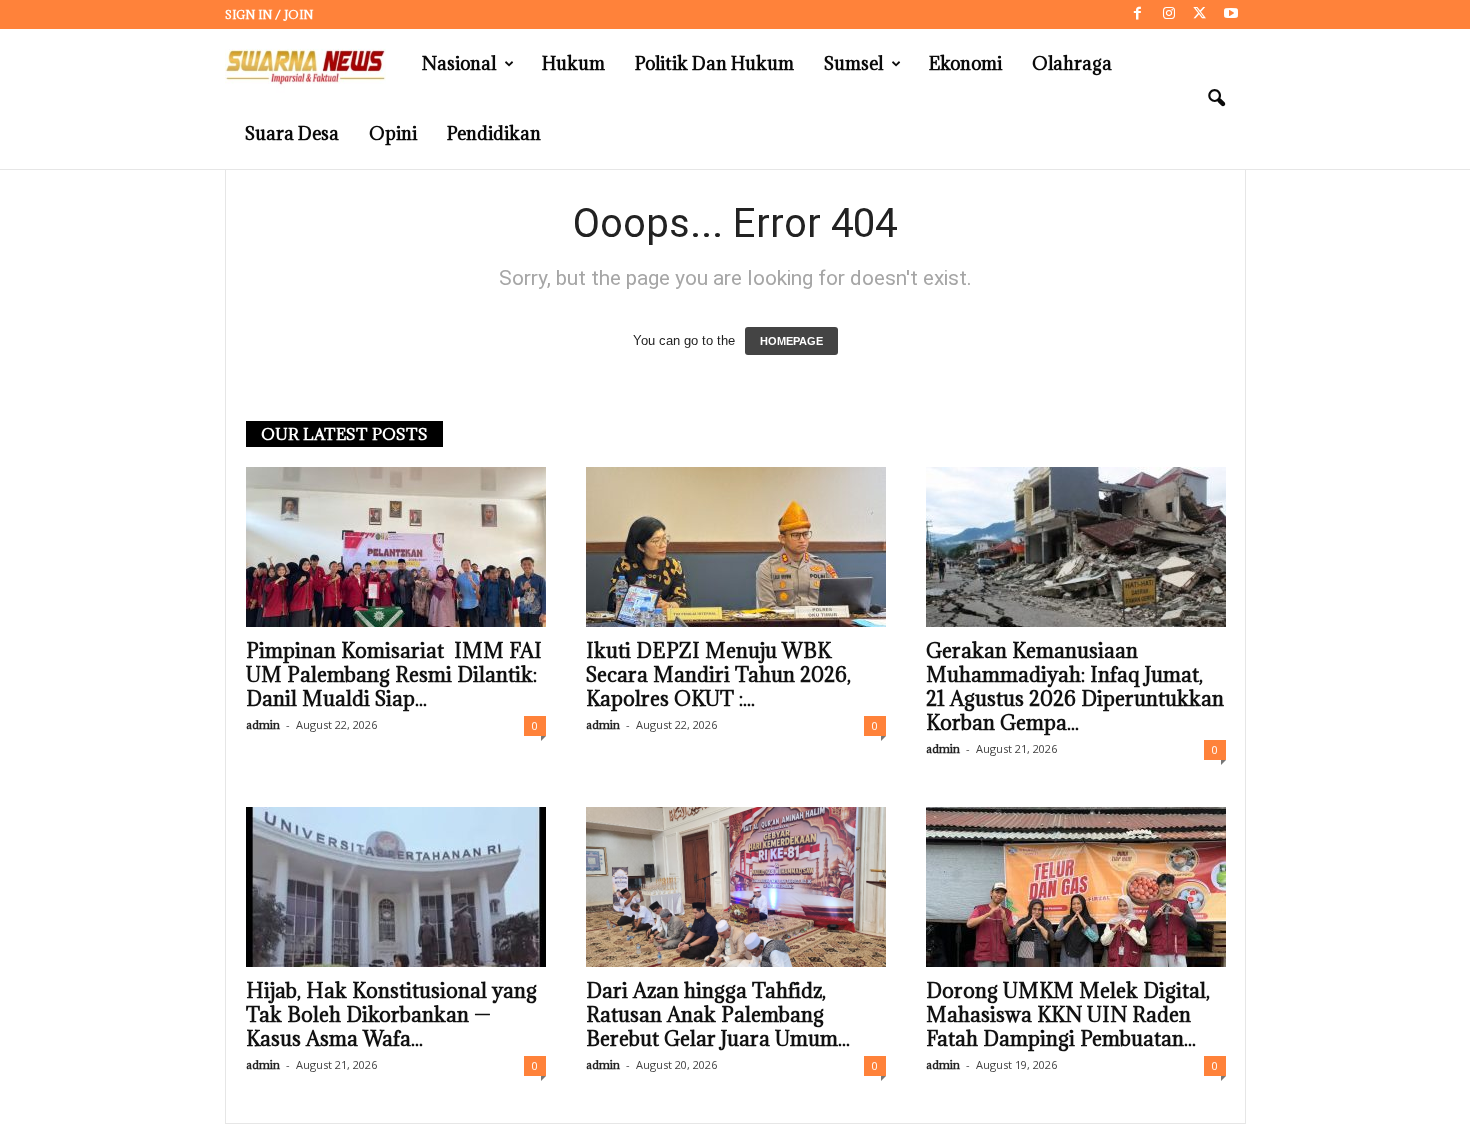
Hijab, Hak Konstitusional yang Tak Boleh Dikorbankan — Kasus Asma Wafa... (391, 1015)
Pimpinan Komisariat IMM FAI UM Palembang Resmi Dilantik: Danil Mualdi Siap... (394, 675)
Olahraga (1072, 63)
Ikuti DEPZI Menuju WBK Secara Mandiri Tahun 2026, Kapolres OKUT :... (718, 675)
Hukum (573, 63)
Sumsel (853, 63)
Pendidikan (494, 133)
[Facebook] (1138, 14)
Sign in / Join (269, 14)
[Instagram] (1169, 14)
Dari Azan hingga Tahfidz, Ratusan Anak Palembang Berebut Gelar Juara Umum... (718, 1015)
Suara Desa (292, 133)
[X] (1200, 14)
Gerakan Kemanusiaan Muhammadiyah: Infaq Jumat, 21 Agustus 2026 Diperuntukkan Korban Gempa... (1075, 687)
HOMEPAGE (791, 341)
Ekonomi (965, 63)
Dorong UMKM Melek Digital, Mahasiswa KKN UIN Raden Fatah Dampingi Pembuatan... (1068, 1015)
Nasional (459, 63)
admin (263, 724)
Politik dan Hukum (714, 63)
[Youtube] (1231, 14)
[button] (1216, 99)
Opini (393, 133)
